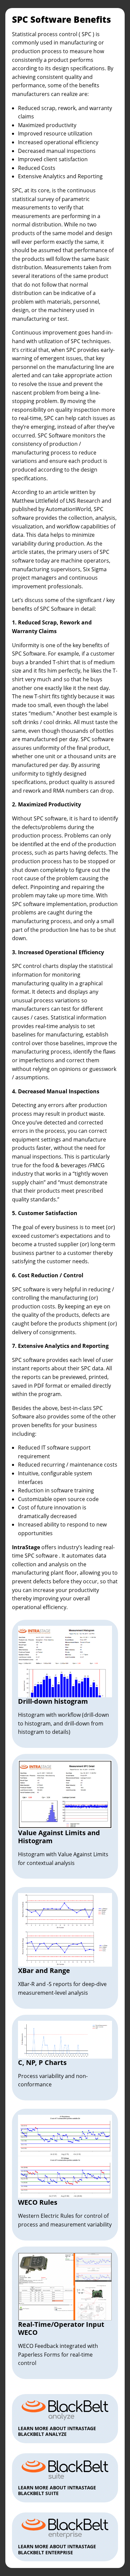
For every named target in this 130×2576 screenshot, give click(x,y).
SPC (86, 34)
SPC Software (55, 435)
